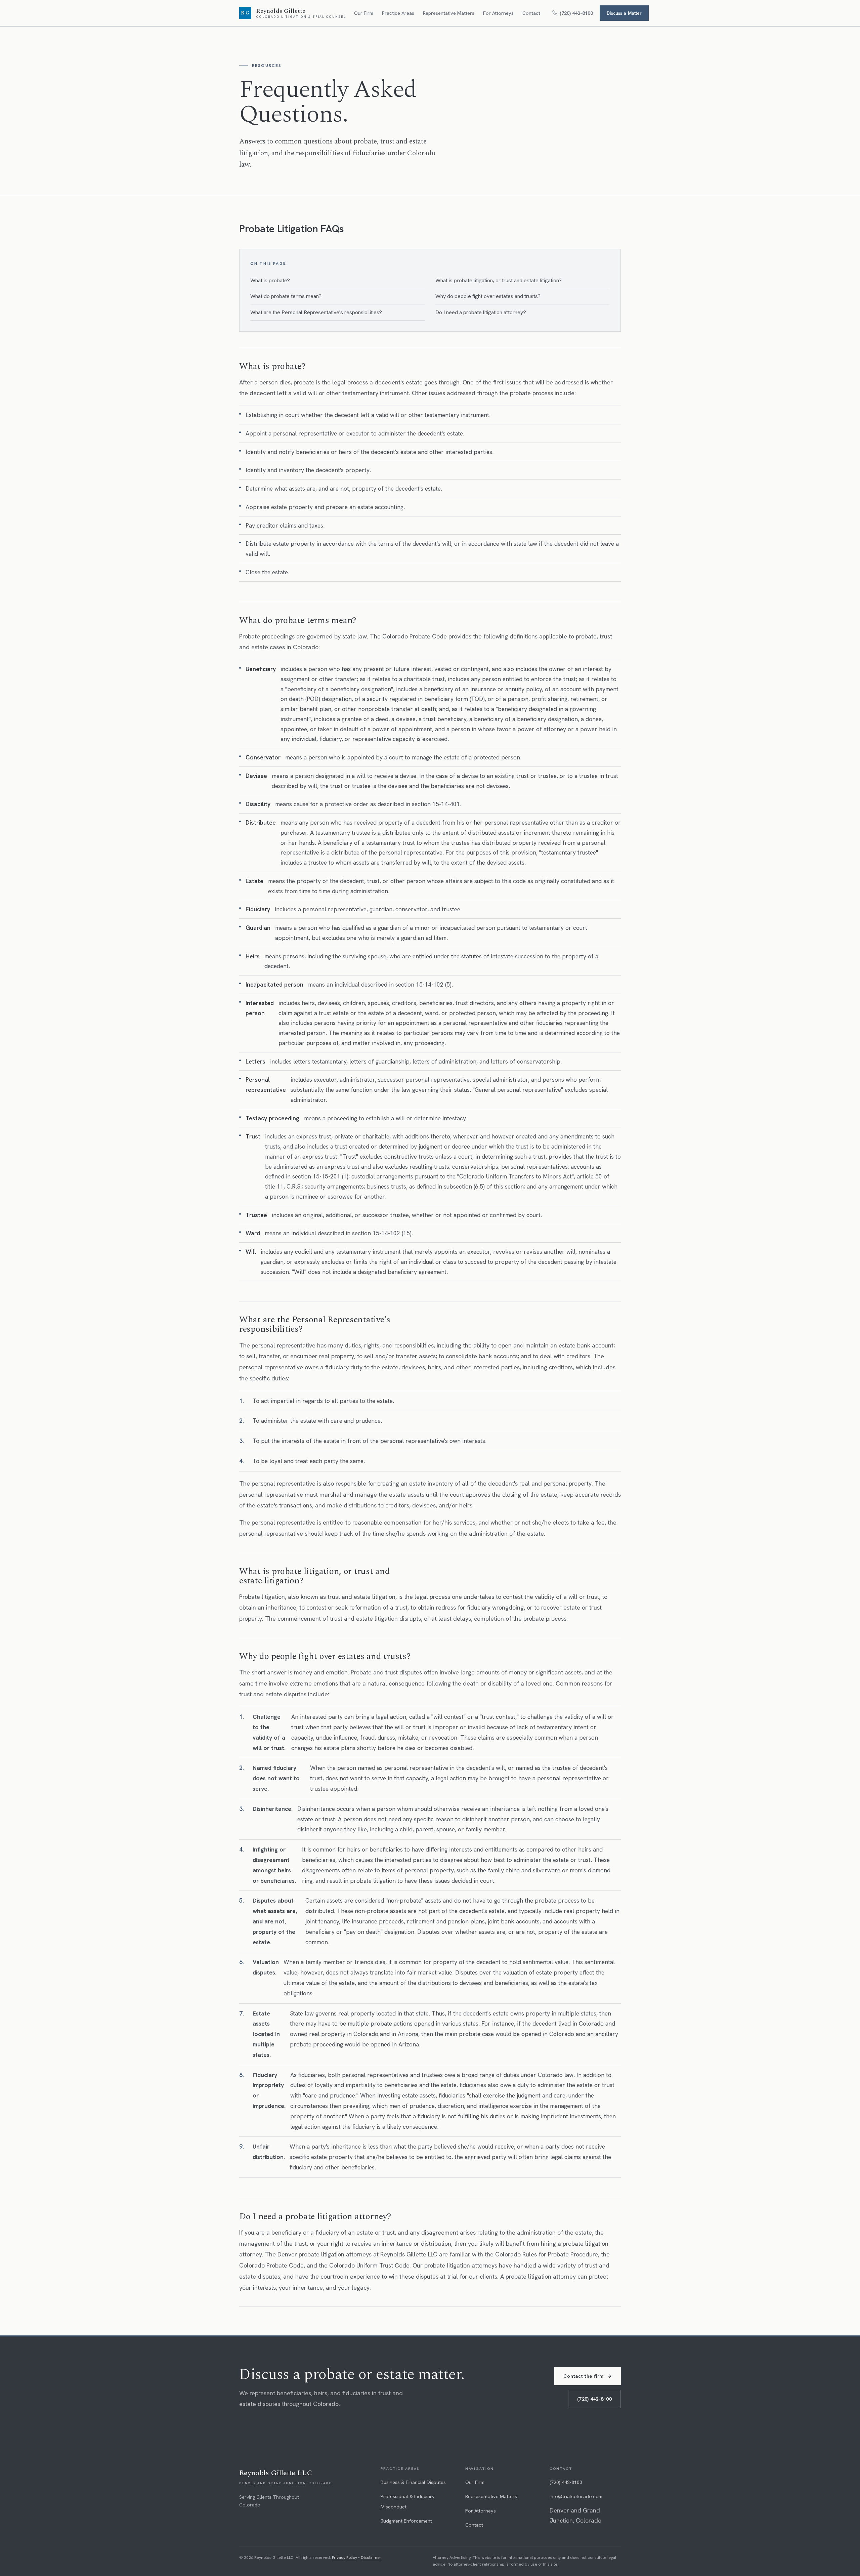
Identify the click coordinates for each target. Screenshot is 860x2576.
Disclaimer (371, 2558)
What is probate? (270, 280)
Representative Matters (449, 13)
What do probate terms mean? (286, 296)
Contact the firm (588, 2376)
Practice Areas (398, 13)
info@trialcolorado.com (576, 2496)
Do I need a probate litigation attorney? (481, 312)
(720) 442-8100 (594, 2399)
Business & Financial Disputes (413, 2482)
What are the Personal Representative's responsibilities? (316, 312)
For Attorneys (498, 13)
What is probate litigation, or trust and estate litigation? (499, 280)
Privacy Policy (345, 2558)
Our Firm (364, 13)
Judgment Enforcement (406, 2521)
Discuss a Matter (624, 13)
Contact (531, 13)
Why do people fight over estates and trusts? (488, 296)
